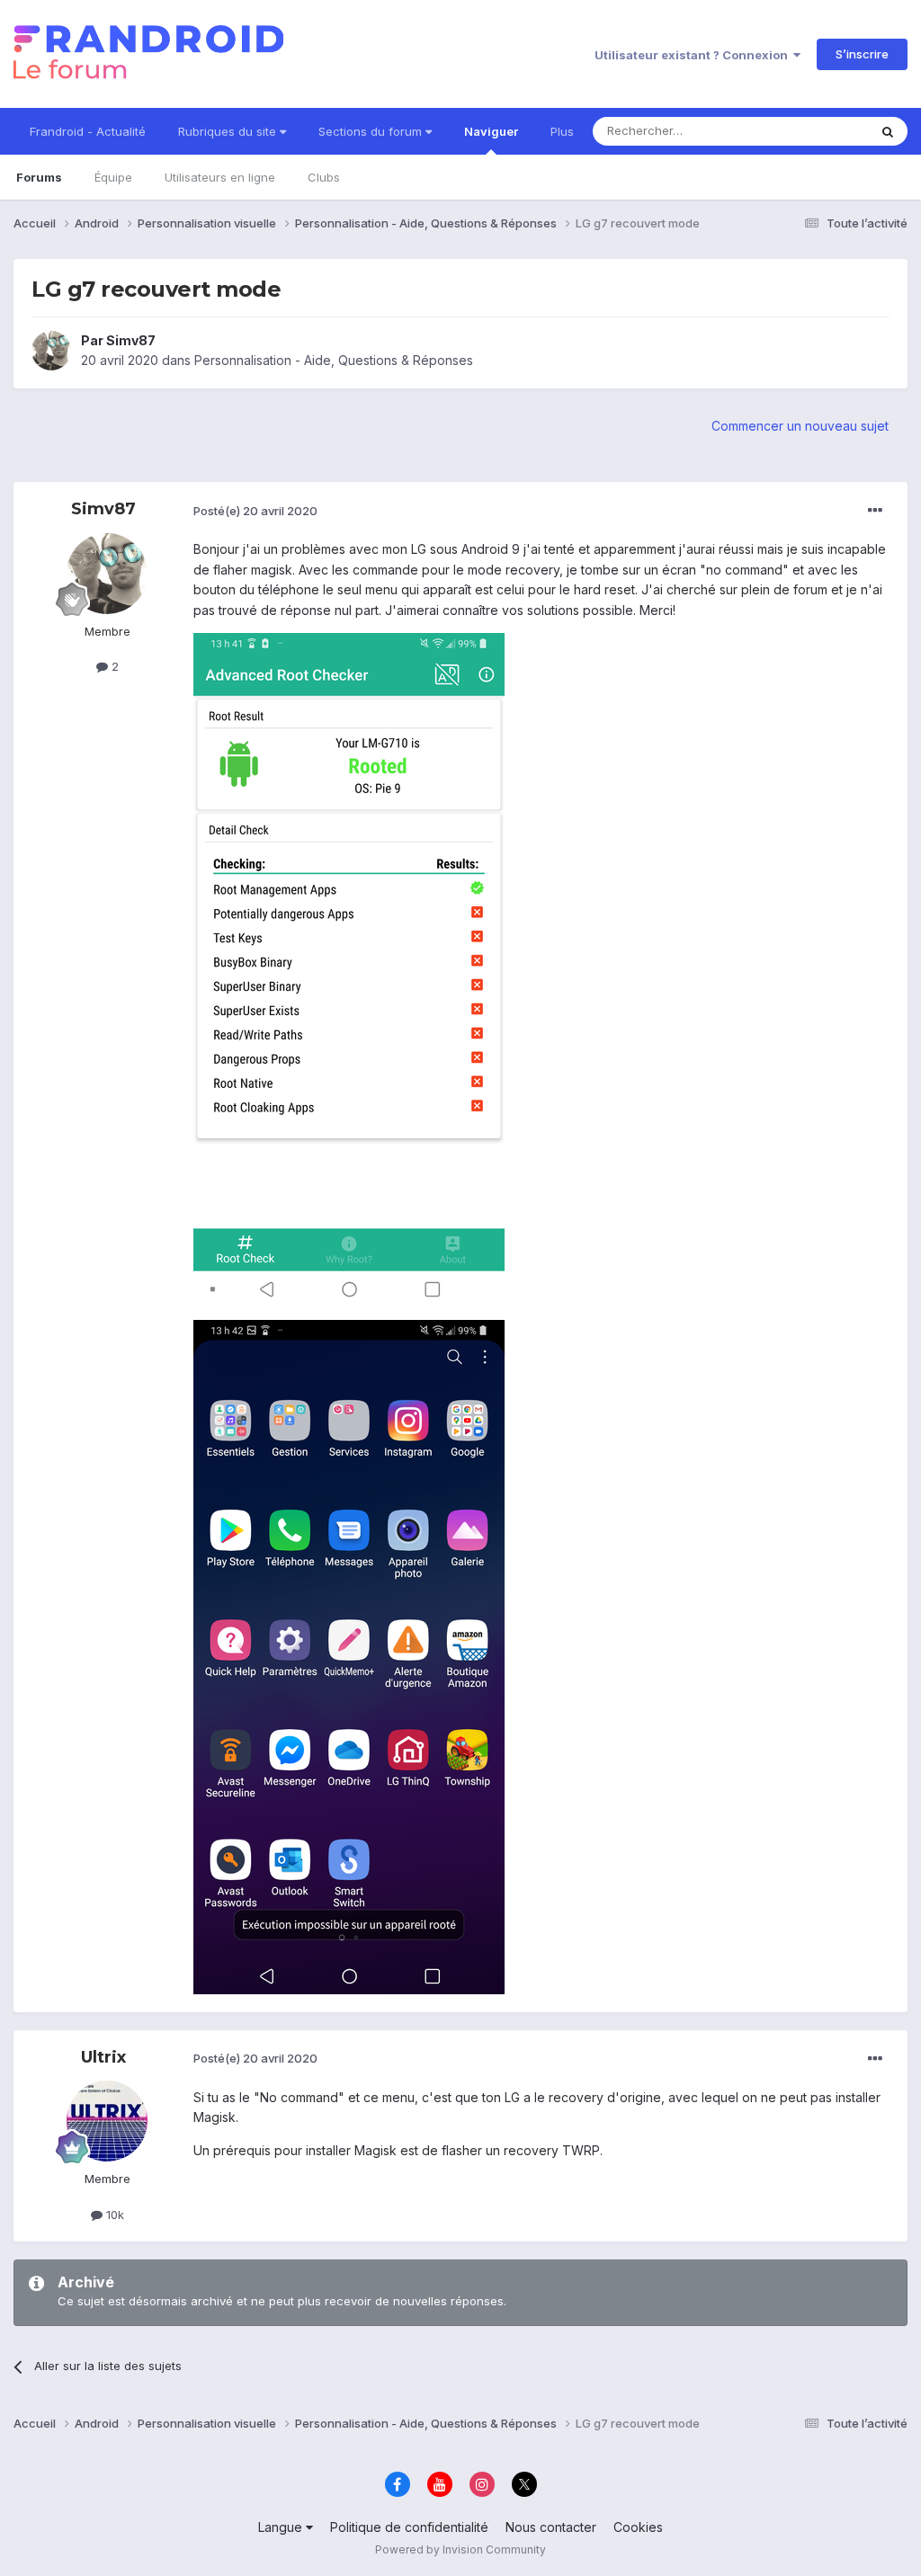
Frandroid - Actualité (88, 131)
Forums (39, 177)
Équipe (113, 177)
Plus (562, 131)
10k (113, 2215)
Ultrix (103, 2057)
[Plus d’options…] (875, 511)
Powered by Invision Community (460, 2549)
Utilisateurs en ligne (220, 177)
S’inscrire (862, 54)
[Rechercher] (888, 131)
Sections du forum (372, 131)
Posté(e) (255, 511)
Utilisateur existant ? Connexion (694, 55)
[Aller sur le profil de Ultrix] (107, 2121)
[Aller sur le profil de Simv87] (51, 351)
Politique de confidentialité (409, 2527)
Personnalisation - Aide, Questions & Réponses (334, 360)
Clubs (324, 177)
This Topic (815, 131)
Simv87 (131, 340)
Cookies (638, 2527)
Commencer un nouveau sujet (800, 426)
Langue (282, 2527)
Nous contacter (551, 2527)
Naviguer (491, 131)
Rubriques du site (229, 131)
